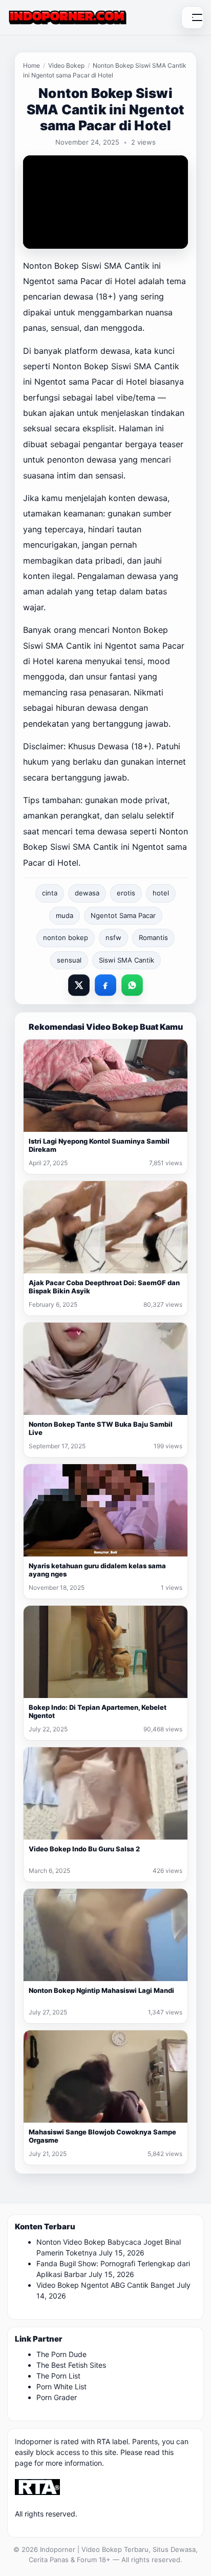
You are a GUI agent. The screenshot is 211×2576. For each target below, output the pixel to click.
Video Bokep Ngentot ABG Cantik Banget (105, 2285)
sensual (69, 960)
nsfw (113, 937)
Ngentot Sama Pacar (123, 915)
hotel (161, 893)
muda (65, 915)
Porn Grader (57, 2397)
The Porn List (58, 2376)
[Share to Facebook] (105, 985)
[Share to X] (79, 985)
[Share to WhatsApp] (132, 985)
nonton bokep (66, 937)
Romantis (153, 937)
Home (31, 65)
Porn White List (61, 2387)
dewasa (87, 893)
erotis (126, 893)
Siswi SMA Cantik (126, 960)
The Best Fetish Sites (71, 2365)
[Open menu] (193, 17)
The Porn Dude (61, 2354)
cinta (50, 893)
